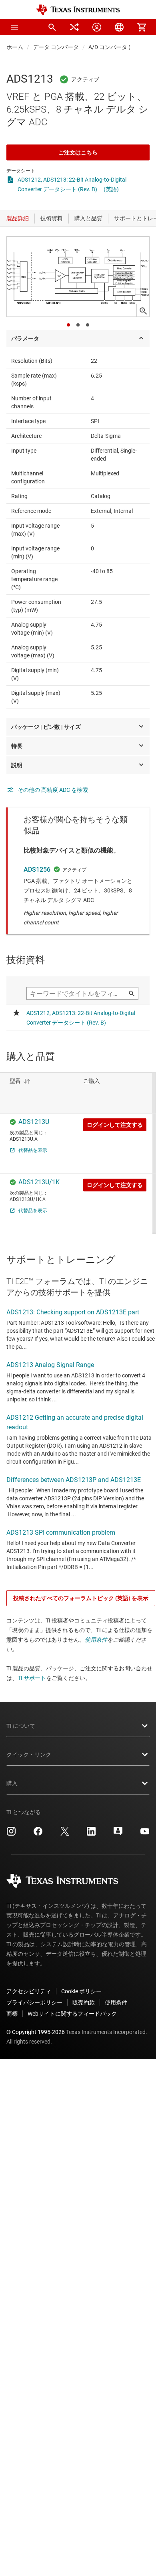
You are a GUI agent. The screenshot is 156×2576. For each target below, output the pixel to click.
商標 (12, 2014)
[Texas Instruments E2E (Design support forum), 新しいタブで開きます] (118, 1834)
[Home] (78, 10)
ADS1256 (37, 870)
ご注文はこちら (78, 152)
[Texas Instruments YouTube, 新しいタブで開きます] (145, 1834)
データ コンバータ (56, 47)
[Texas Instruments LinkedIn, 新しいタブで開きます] (91, 1834)
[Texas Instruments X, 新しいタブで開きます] (65, 1834)
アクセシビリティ (29, 1991)
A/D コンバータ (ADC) (116, 47)
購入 (12, 1783)
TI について (21, 1726)
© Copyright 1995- (36, 2032)
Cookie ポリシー (81, 1991)
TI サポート (32, 1678)
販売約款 (84, 2002)
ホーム (15, 47)
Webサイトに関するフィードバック (72, 2014)
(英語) (111, 189)
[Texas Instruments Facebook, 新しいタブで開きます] (38, 1834)
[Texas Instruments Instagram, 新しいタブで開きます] (11, 1834)
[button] (14, 27)
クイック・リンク (29, 1755)
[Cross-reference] (74, 27)
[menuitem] (52, 27)
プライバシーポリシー (34, 2002)
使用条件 (96, 1640)
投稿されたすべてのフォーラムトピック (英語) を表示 (81, 1598)
